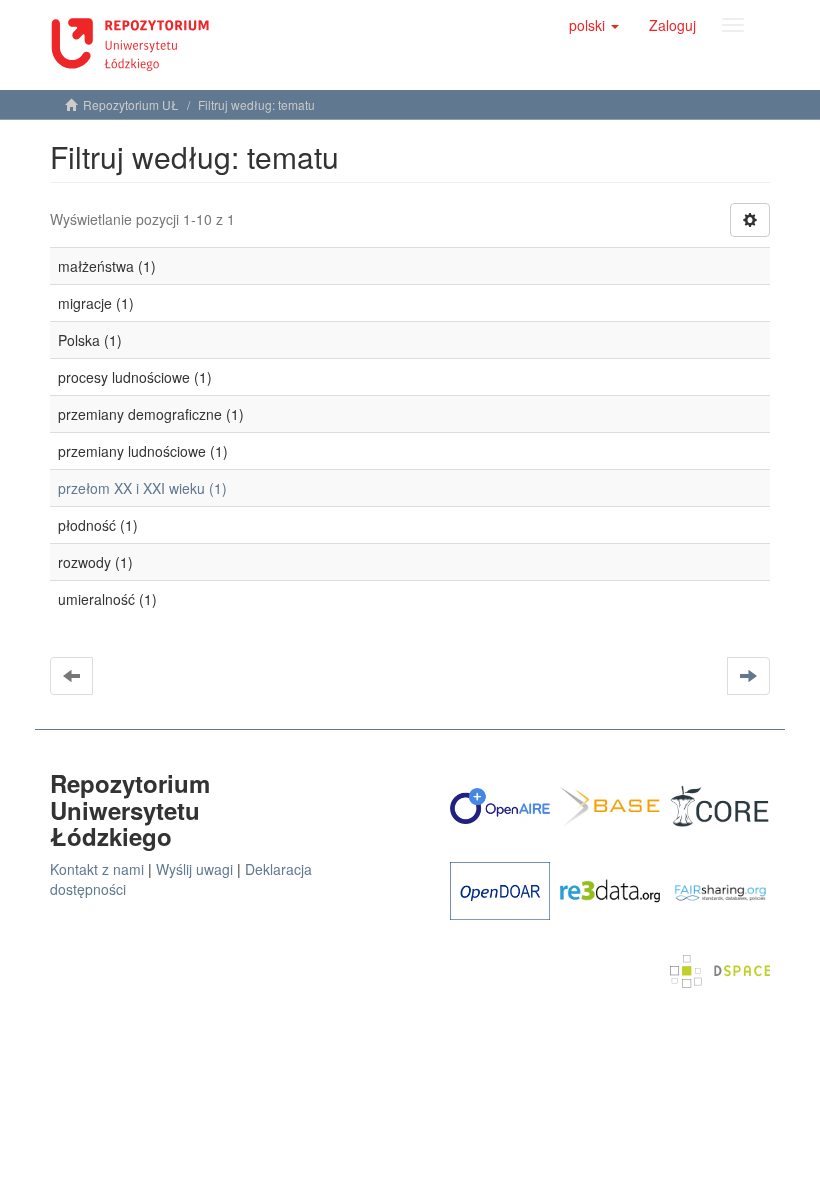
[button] (594, 25)
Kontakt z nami (97, 869)
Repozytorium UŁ (131, 104)
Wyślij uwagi (194, 869)
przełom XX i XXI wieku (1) (142, 488)
